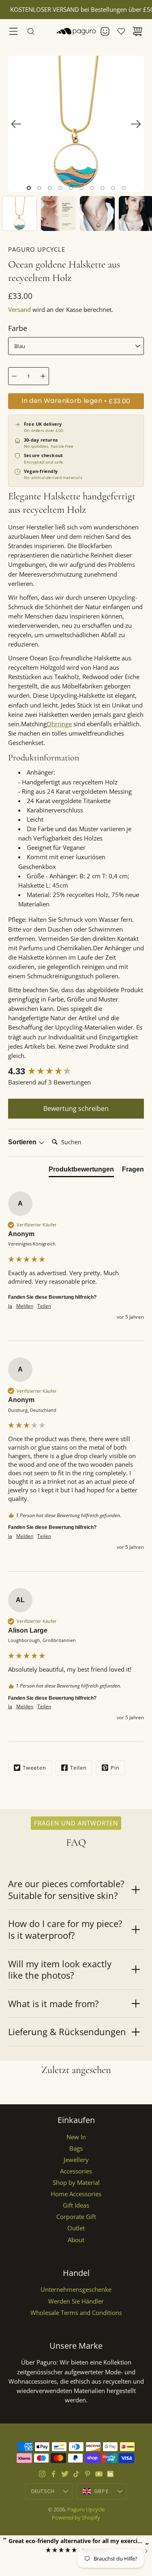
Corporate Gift (76, 2217)
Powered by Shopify (76, 2517)
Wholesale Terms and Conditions (76, 2313)
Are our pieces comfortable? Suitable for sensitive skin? (66, 1889)
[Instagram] (42, 2474)
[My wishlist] (121, 31)
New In (76, 2137)
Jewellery (76, 2160)
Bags (76, 2148)
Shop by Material (76, 2183)
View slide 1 (29, 188)
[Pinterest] (88, 2474)
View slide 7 (92, 188)
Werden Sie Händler (76, 2301)
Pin (115, 1768)
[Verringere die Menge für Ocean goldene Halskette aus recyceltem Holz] (14, 376)
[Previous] (16, 124)
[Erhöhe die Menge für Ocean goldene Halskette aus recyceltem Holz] (43, 376)
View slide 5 (71, 188)
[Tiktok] (76, 2474)
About (76, 2240)
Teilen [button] (44, 1306)
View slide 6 (81, 188)
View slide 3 (50, 188)
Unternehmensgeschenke (76, 2290)
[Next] (136, 124)
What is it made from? (54, 2003)
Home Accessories (76, 2194)
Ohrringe (59, 724)
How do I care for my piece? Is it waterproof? (65, 1929)
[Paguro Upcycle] (76, 31)
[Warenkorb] (137, 31)
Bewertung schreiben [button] (76, 1108)
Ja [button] (10, 1306)
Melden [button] (25, 1306)
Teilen (78, 1768)
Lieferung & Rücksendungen (67, 2032)
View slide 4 (60, 188)
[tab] (81, 1171)
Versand (19, 310)
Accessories (76, 2171)
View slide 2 (39, 188)
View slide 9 (113, 188)
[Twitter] (65, 2474)
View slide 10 (124, 188)
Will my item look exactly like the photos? (60, 1970)
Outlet (76, 2228)
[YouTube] (99, 2474)
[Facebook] (54, 2474)
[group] (76, 1072)
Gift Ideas (76, 2205)
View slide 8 (103, 188)
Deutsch (43, 2491)
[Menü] (13, 31)
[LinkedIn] (110, 2474)
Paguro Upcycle (86, 2509)
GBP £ (110, 2493)
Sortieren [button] (23, 1142)
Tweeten (34, 1768)
